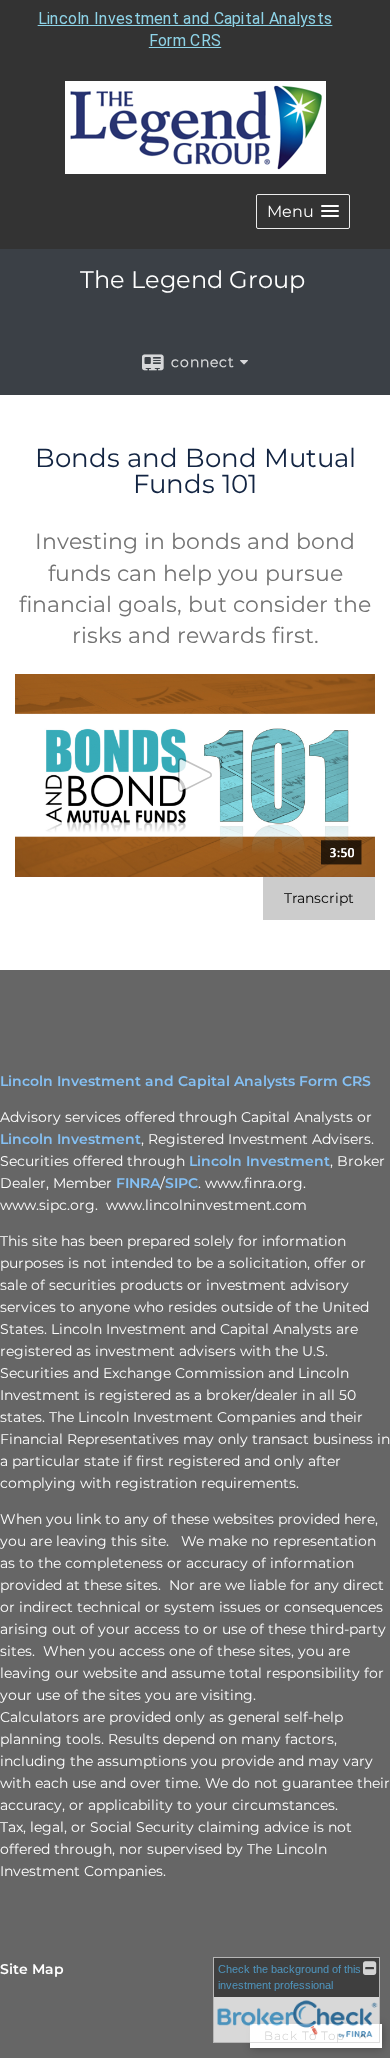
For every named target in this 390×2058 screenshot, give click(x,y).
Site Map (32, 1969)
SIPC (181, 1183)
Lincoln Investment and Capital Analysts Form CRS (185, 1081)
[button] (303, 211)
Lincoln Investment (70, 1139)
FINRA (138, 1183)
